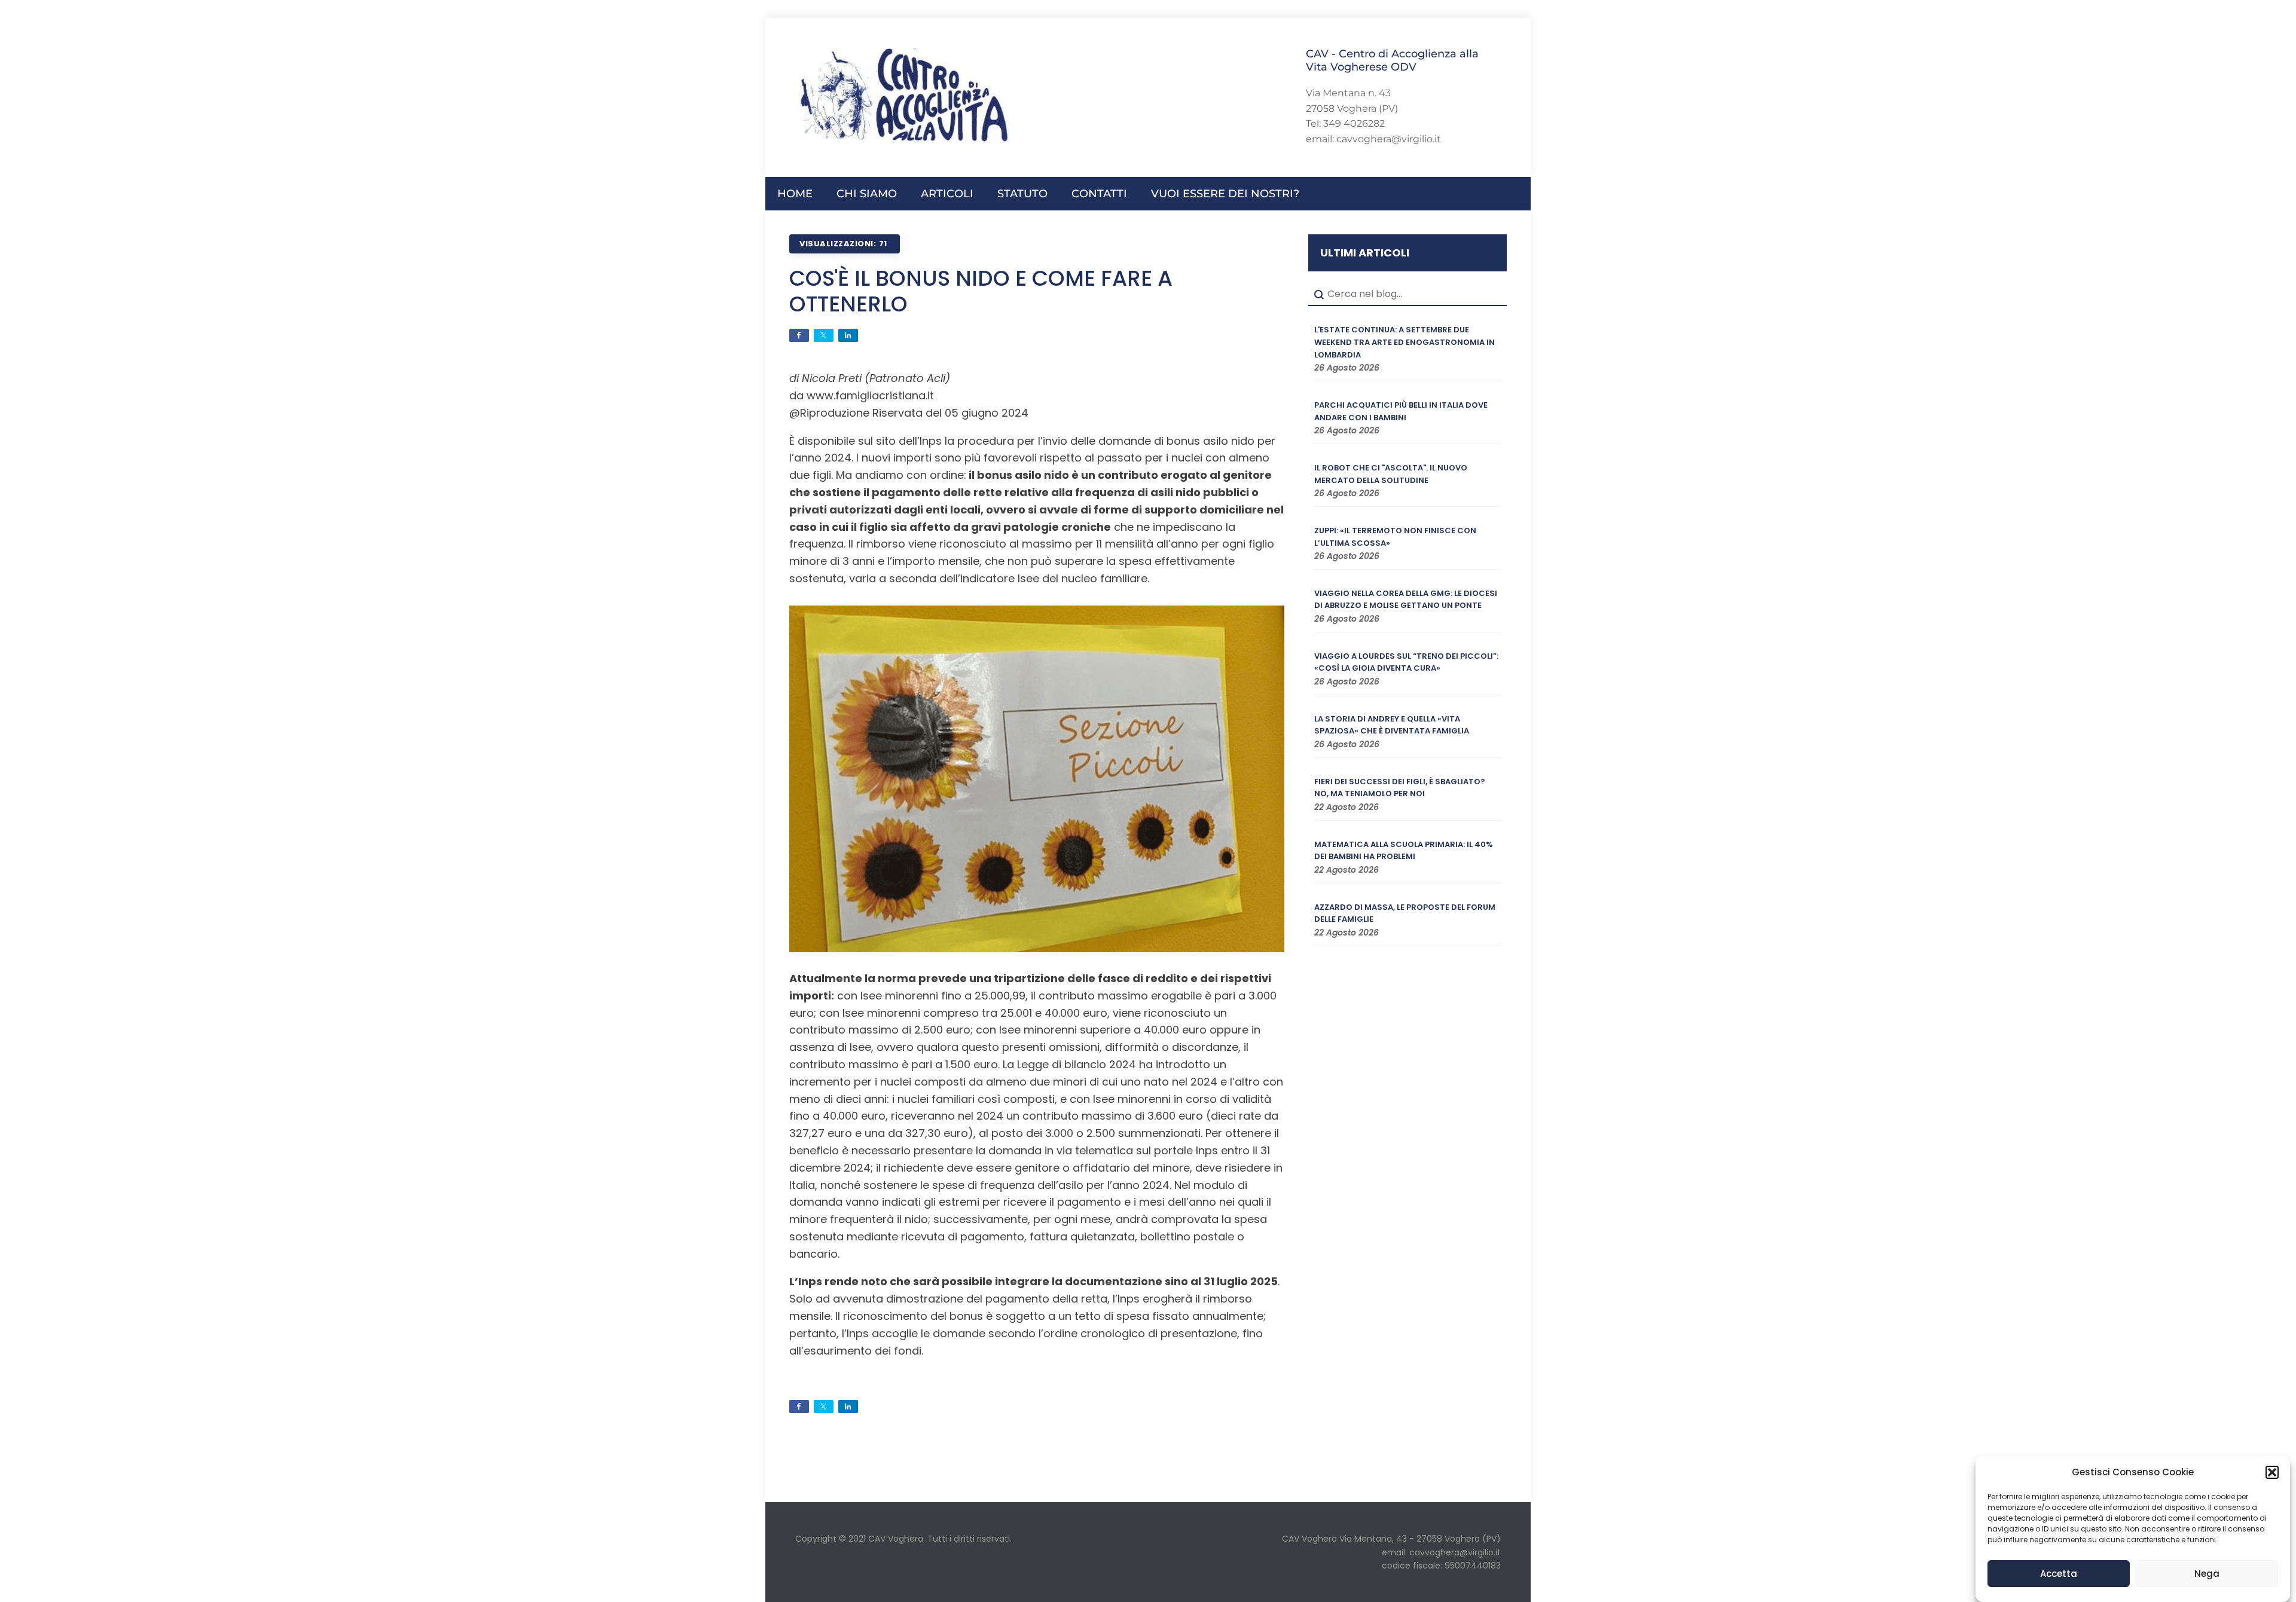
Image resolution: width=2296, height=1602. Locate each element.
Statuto (1022, 194)
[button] (2272, 1472)
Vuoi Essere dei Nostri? (1225, 194)
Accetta (2059, 1574)
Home (795, 194)
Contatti (1099, 194)
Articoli (947, 194)
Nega (2207, 1574)
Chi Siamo (867, 194)
